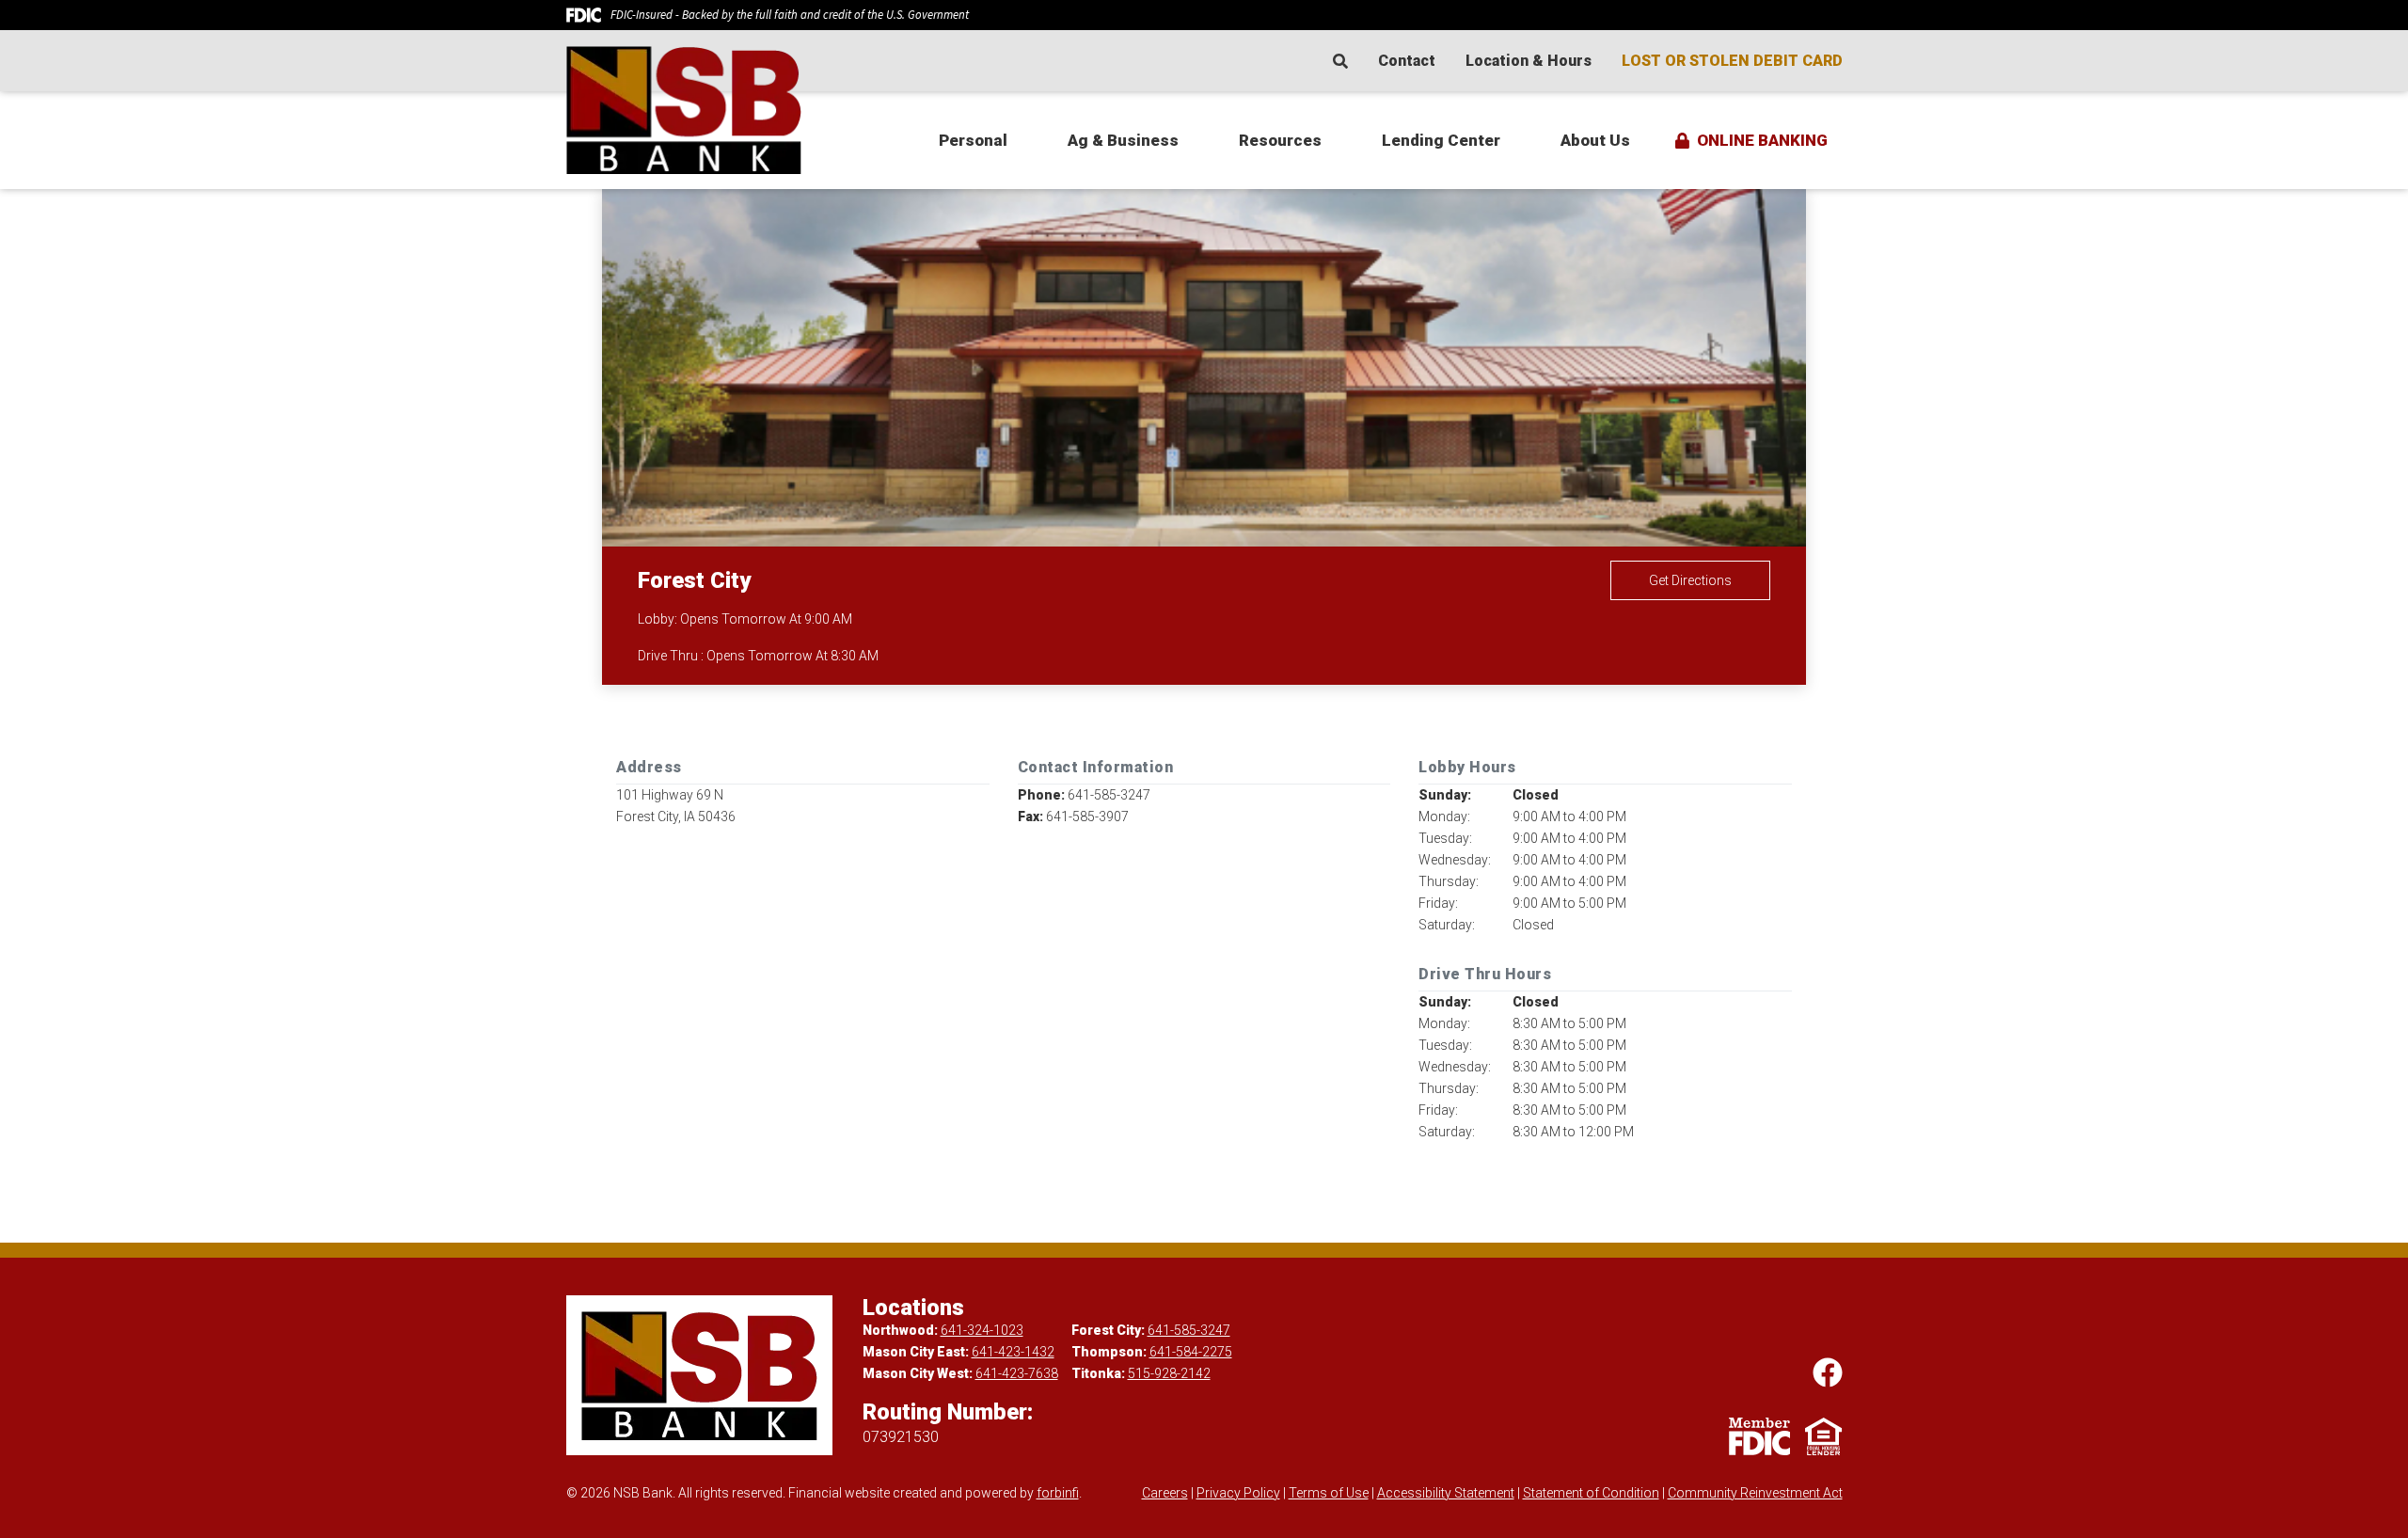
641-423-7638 (1017, 1373)
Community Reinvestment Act (1755, 1493)
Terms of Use (1329, 1493)
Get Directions (1690, 580)
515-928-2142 (1169, 1373)
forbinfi (1058, 1493)
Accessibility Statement (1446, 1493)
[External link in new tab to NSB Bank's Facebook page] (1828, 1372)
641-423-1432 (1013, 1352)
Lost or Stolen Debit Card (1732, 61)
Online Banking (1762, 140)
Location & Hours (1529, 61)
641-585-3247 (1189, 1330)
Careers (1165, 1493)
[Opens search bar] (1348, 61)
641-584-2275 (1191, 1352)
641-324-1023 (982, 1330)
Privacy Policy (1238, 1493)
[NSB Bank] (707, 110)
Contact (1407, 61)
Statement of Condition (1591, 1493)
